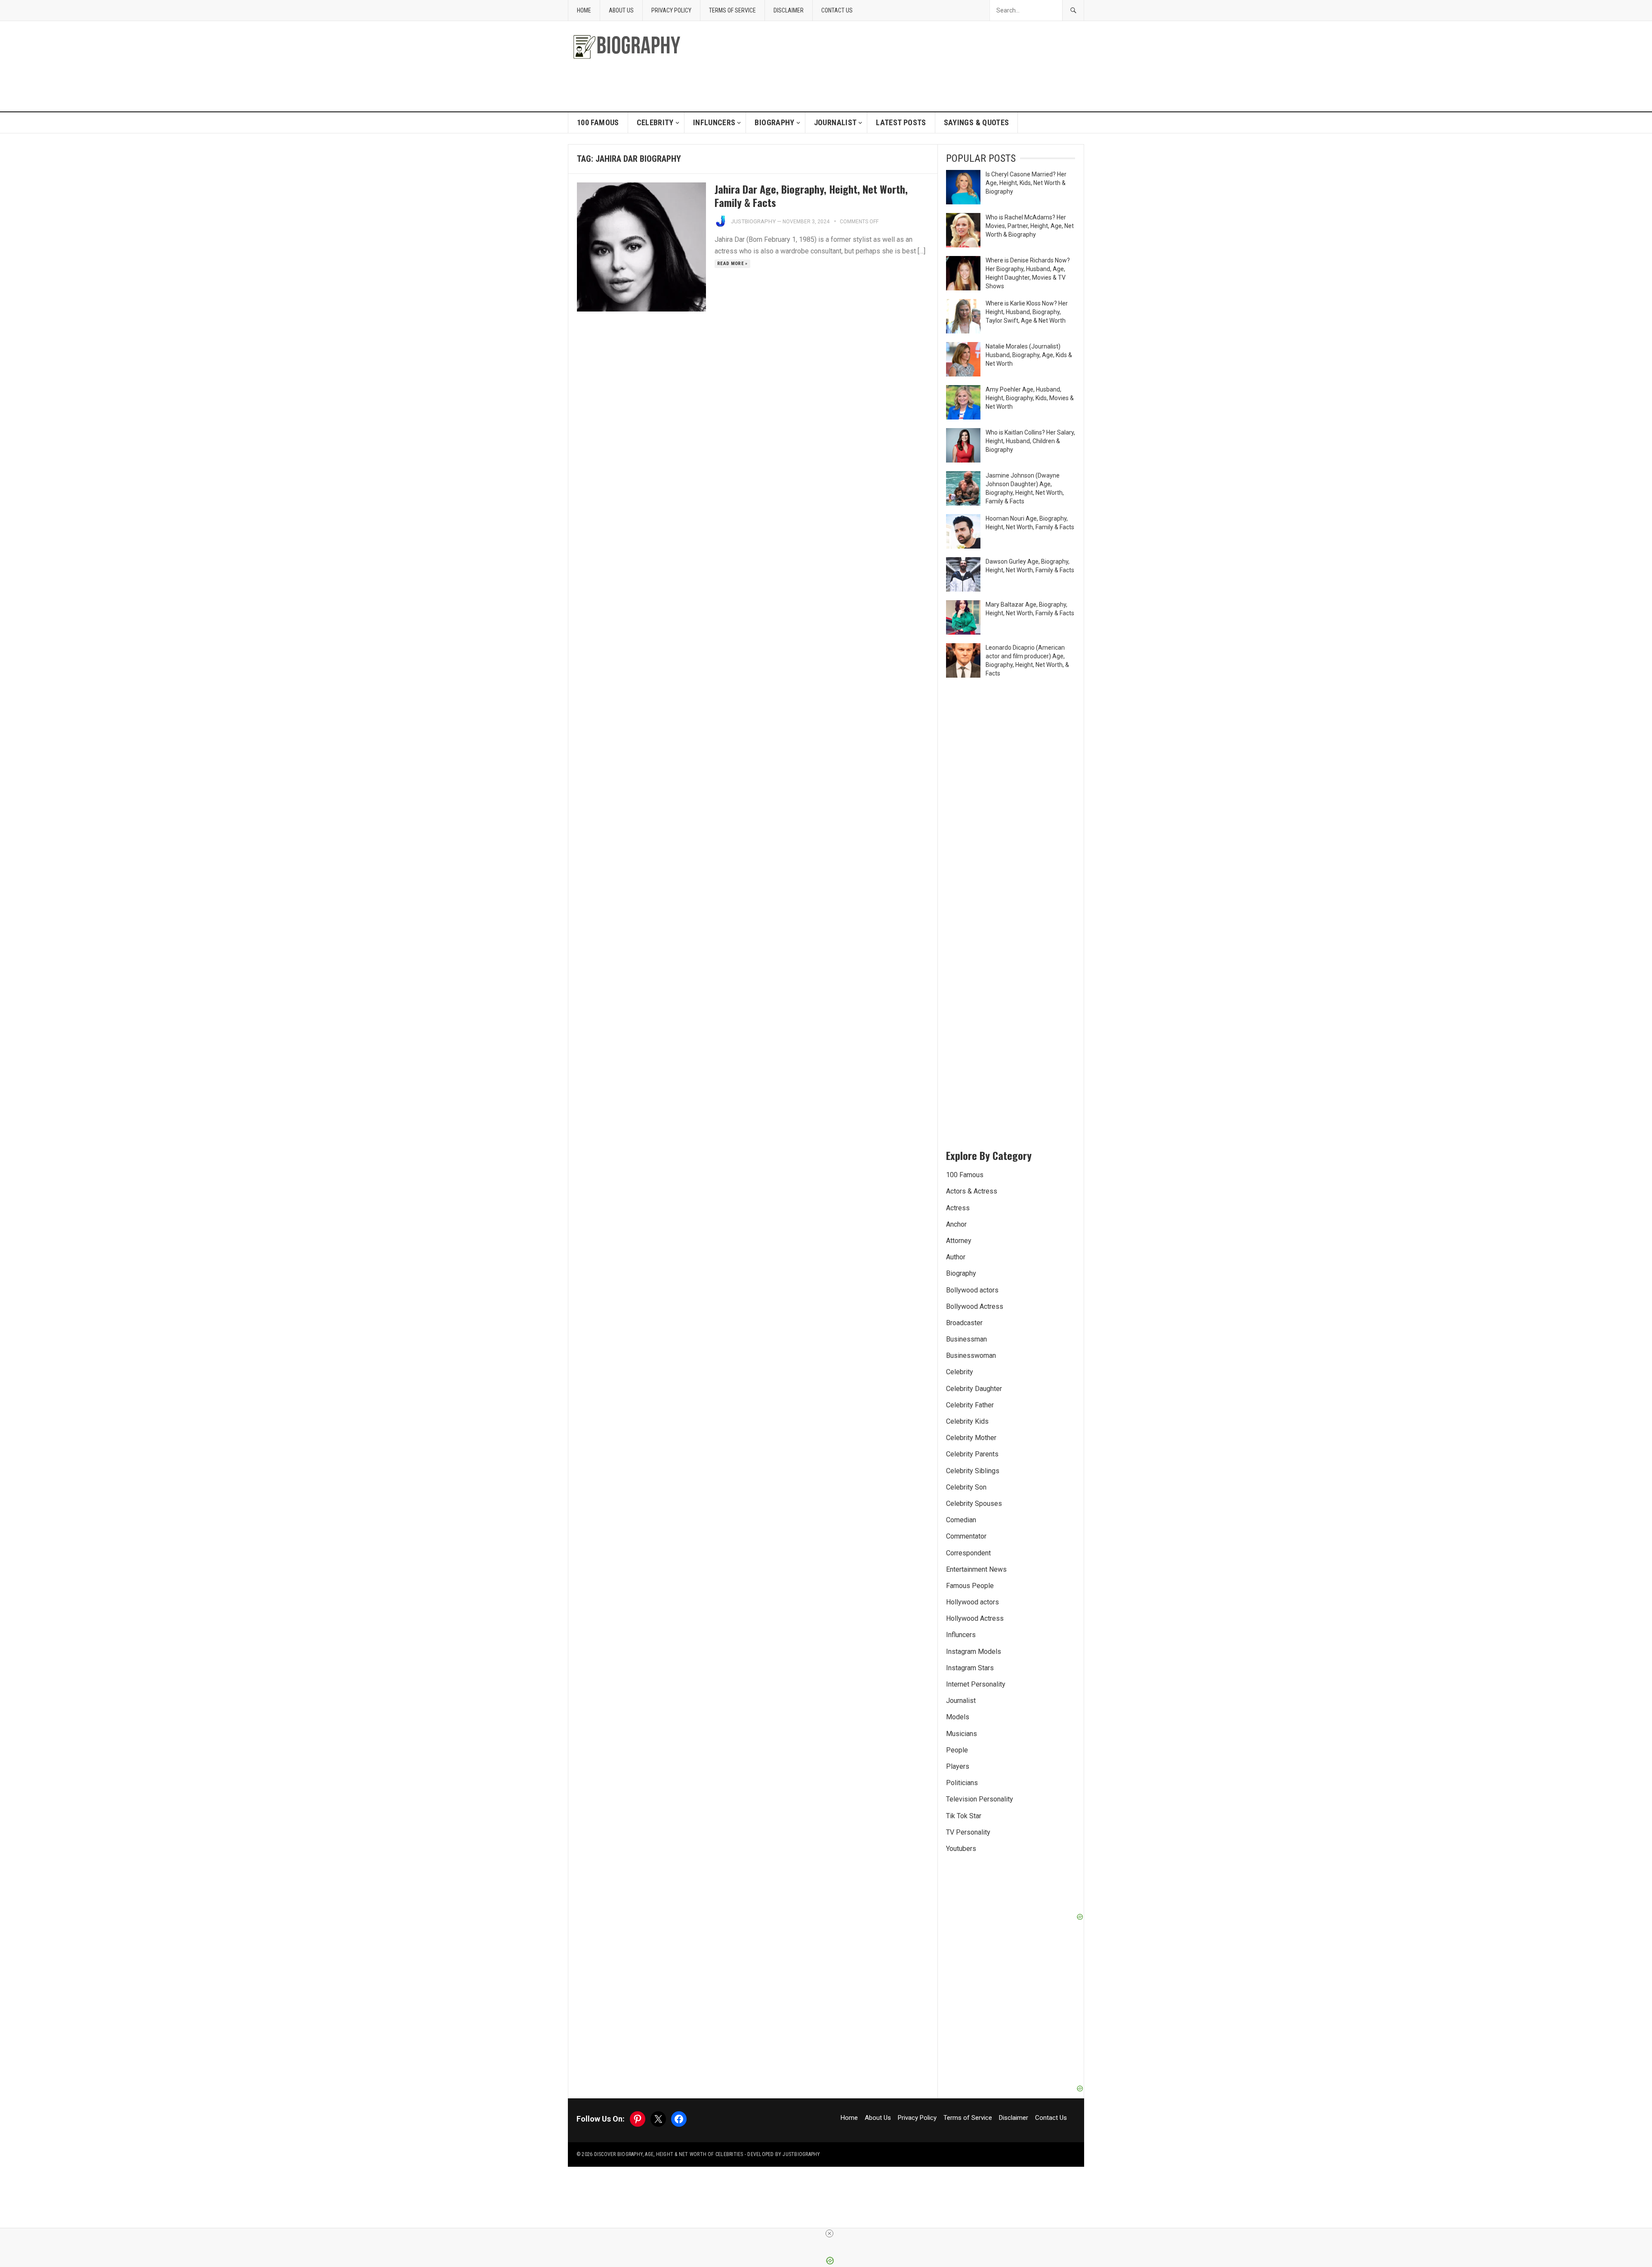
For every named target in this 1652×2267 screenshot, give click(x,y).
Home (584, 10)
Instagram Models (974, 1652)
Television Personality (980, 1799)
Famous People (970, 1586)
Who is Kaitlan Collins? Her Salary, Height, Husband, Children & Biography (1030, 441)
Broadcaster (964, 1323)
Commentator (966, 1536)
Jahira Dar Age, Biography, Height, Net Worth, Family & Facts (811, 196)
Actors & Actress (972, 1191)
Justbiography (753, 221)
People (957, 1750)
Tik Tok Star (964, 1816)
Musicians (962, 1734)
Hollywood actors (972, 1602)
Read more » (732, 264)
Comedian (961, 1520)
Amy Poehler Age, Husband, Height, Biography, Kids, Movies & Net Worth (1030, 398)
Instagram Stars (970, 1668)
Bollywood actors (972, 1290)
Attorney (959, 1241)
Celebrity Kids (967, 1421)
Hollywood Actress (975, 1618)
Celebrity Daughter (974, 1389)
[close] (829, 2233)
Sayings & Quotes (977, 122)
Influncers (714, 122)
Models (958, 1717)
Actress (958, 1208)
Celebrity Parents (972, 1454)
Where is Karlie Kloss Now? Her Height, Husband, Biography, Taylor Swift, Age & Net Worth (1027, 312)
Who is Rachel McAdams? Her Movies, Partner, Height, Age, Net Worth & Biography (1030, 226)
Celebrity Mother (971, 1438)
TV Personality (968, 1832)
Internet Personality (976, 1684)
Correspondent (968, 1553)
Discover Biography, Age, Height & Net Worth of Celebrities (669, 2154)
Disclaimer (789, 10)
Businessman (966, 1339)
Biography (774, 122)
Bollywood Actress (975, 1306)
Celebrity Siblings (973, 1471)
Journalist (835, 122)
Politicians (962, 1783)
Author (956, 1257)
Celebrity (655, 122)
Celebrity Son (966, 1487)
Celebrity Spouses (974, 1504)
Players (958, 1766)
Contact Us (837, 10)
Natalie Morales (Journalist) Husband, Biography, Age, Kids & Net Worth (1029, 355)
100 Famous (598, 122)
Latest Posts (901, 122)
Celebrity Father (970, 1405)
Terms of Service (732, 10)
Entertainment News (976, 1569)
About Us (621, 10)
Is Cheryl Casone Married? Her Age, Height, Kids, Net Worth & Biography (1026, 183)
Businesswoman (971, 1356)
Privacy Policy (671, 10)
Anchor (956, 1224)
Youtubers (961, 1849)
